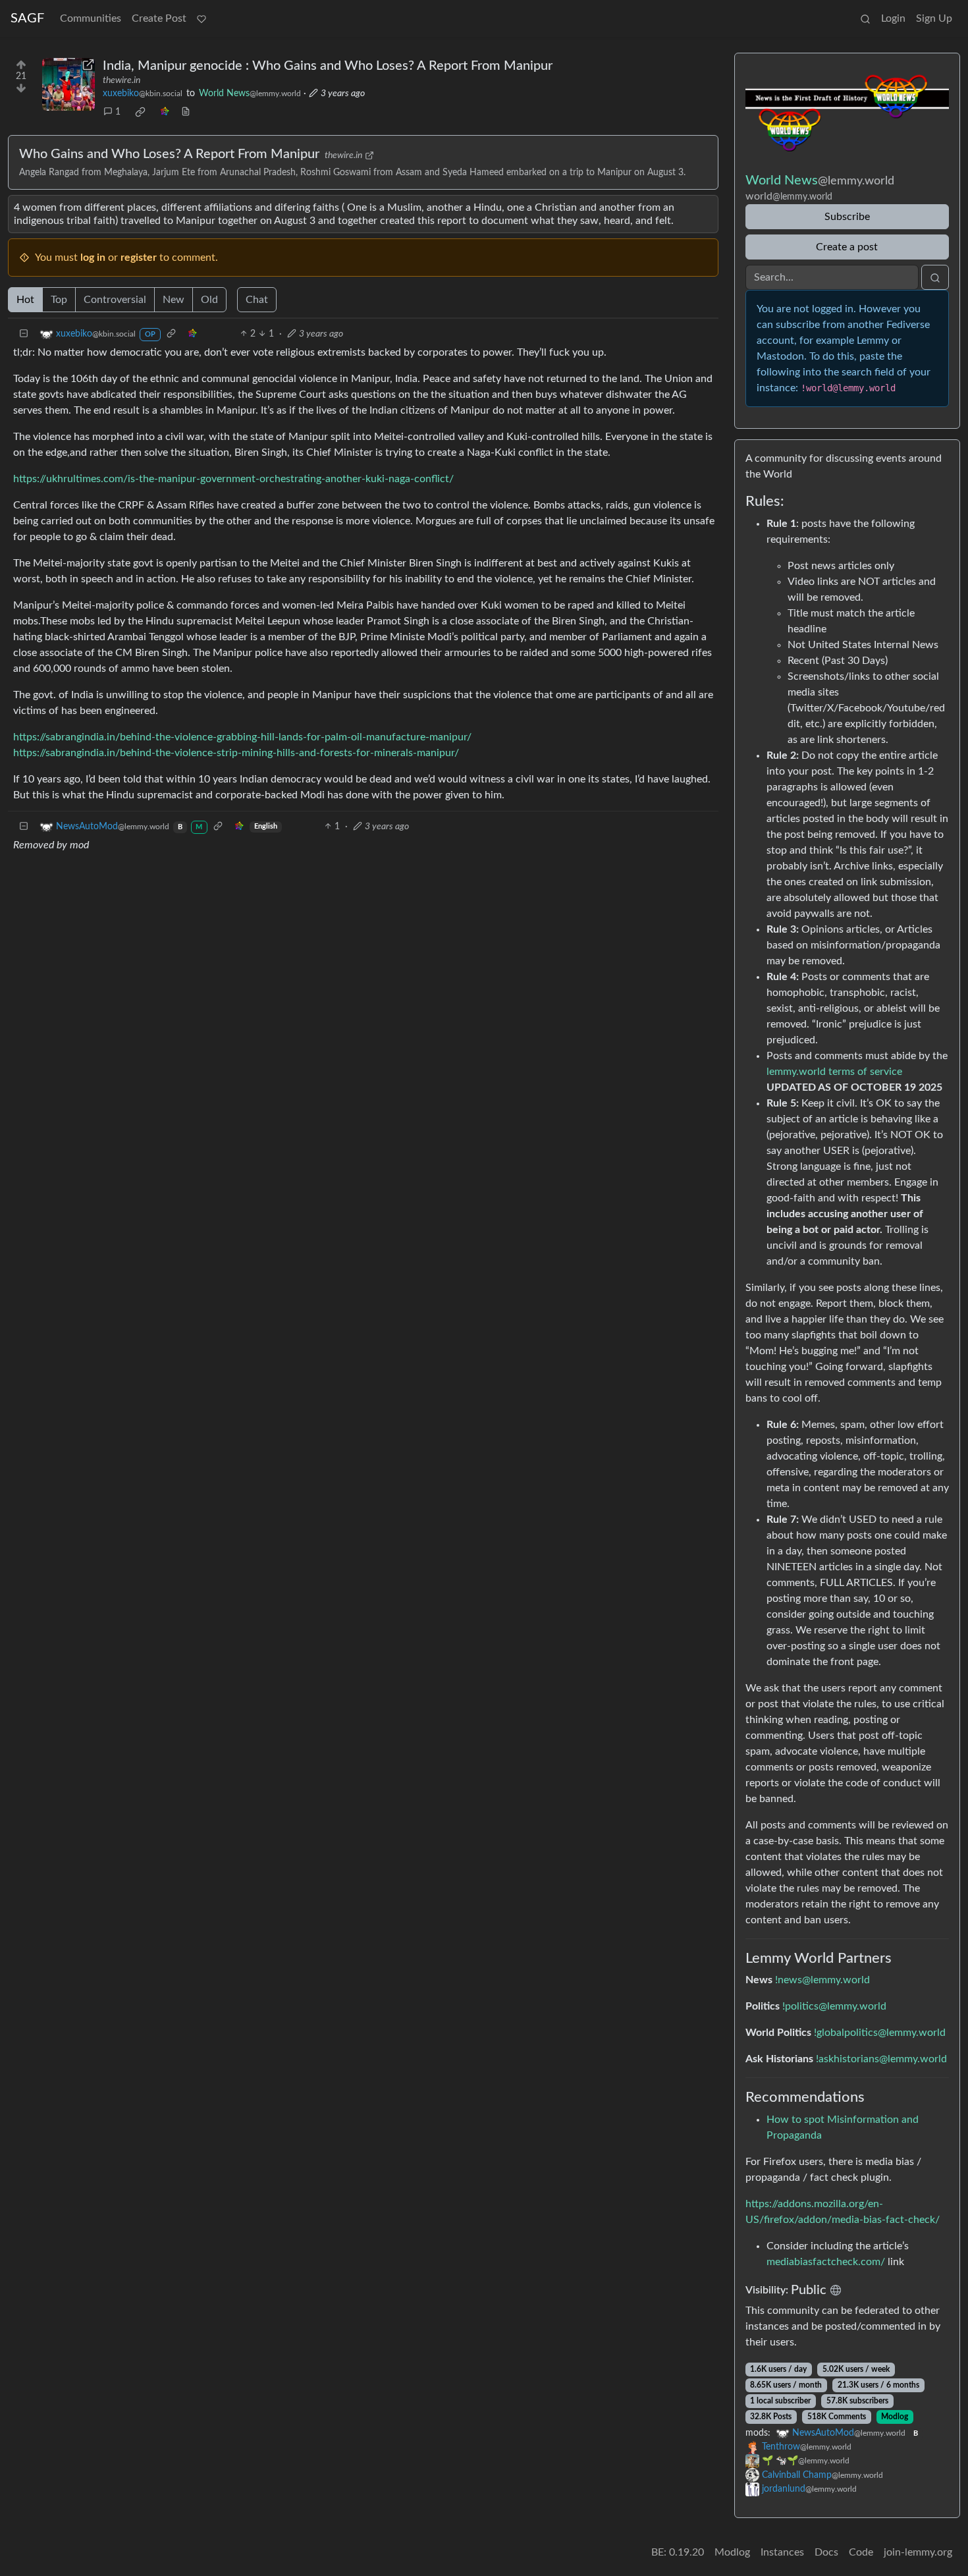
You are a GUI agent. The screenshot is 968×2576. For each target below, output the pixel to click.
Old (209, 300)
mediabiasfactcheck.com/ (826, 2262)
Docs (826, 2552)
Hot (25, 300)
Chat (257, 300)
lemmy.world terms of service (834, 1072)
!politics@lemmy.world (834, 2006)
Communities (91, 18)
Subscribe (847, 217)
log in (93, 258)
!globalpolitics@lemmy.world (880, 2033)
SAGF (27, 18)
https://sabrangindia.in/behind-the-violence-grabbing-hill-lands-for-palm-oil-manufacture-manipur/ (242, 737)
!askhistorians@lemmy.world (881, 2059)
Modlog (895, 2417)
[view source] (186, 112)
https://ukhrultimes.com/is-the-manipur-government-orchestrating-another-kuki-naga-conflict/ (233, 479)
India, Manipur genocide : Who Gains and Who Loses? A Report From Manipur (328, 66)
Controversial (115, 300)
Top (59, 300)
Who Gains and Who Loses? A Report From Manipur (169, 154)
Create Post (159, 18)
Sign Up (934, 18)
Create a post (847, 247)
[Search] (865, 18)
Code (861, 2552)
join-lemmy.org (918, 2552)
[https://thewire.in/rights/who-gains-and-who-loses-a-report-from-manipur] (68, 84)
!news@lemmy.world (822, 1980)
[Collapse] (24, 334)
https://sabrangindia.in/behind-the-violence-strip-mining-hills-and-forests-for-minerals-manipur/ (236, 753)
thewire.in (121, 80)
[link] (140, 112)
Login (893, 18)
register (139, 258)
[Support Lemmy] (202, 18)
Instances (782, 2552)
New (174, 300)
